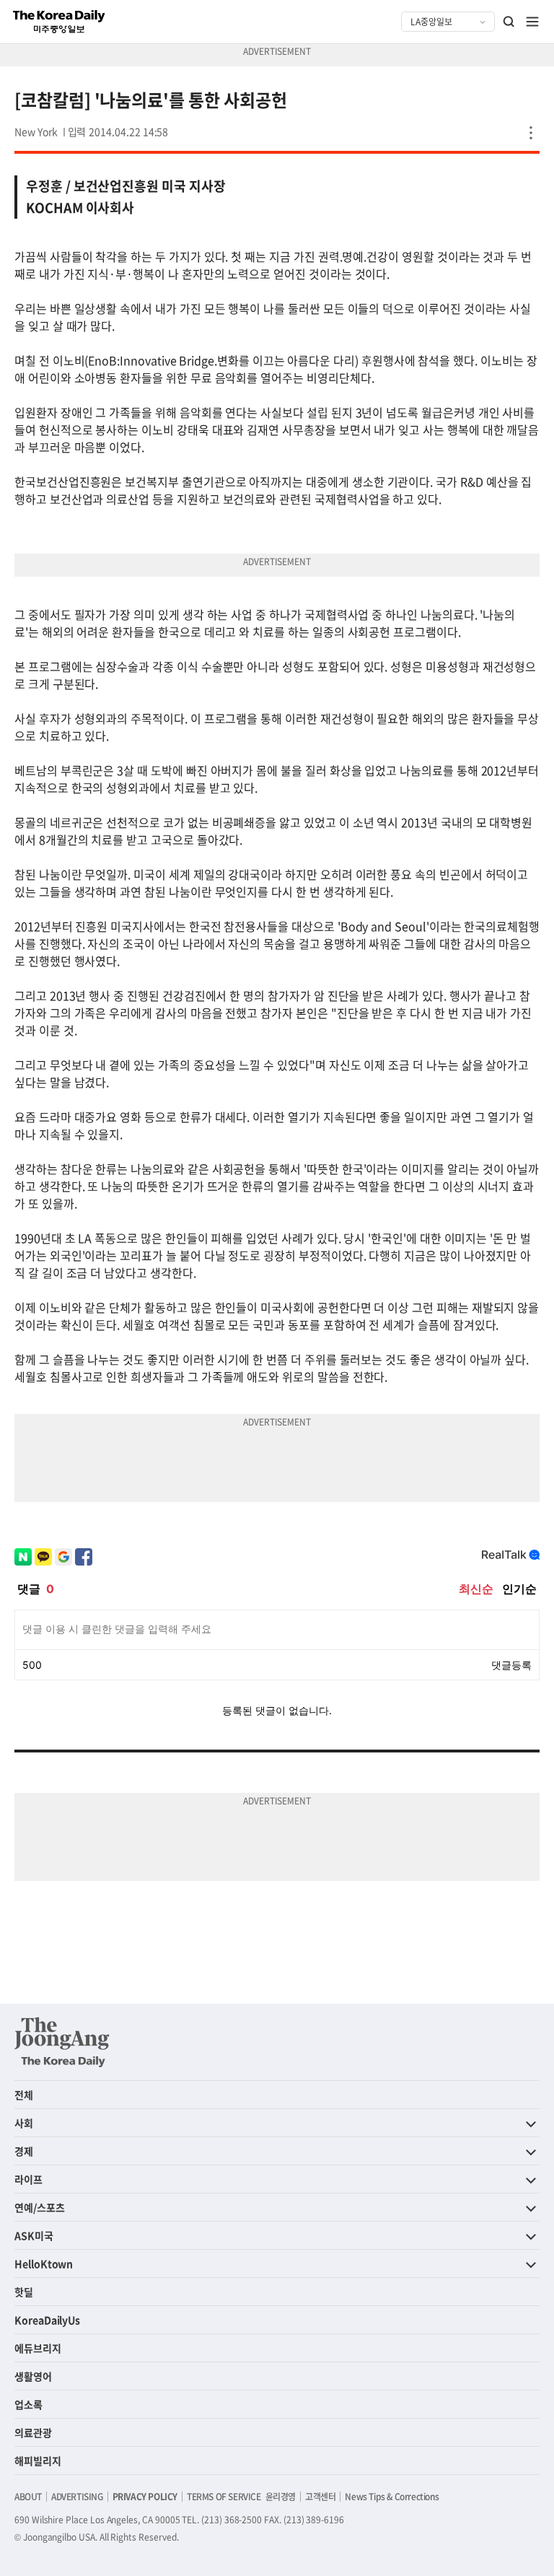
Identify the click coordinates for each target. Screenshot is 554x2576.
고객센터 (320, 2497)
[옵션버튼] (531, 133)
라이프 (28, 2179)
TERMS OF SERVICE (224, 2497)
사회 (24, 2123)
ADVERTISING (77, 2497)
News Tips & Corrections (392, 2497)
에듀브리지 (38, 2348)
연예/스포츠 (40, 2207)
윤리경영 (281, 2497)
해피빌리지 (38, 2461)
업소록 (28, 2404)
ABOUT (28, 2497)
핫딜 (24, 2292)
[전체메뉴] (532, 22)
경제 (24, 2151)
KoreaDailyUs (47, 2320)
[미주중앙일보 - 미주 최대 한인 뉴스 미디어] (59, 22)
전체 (24, 2095)
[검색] (509, 22)
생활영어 (33, 2376)
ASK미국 (34, 2235)
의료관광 (33, 2432)
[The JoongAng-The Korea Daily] (62, 2042)
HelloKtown (44, 2263)
